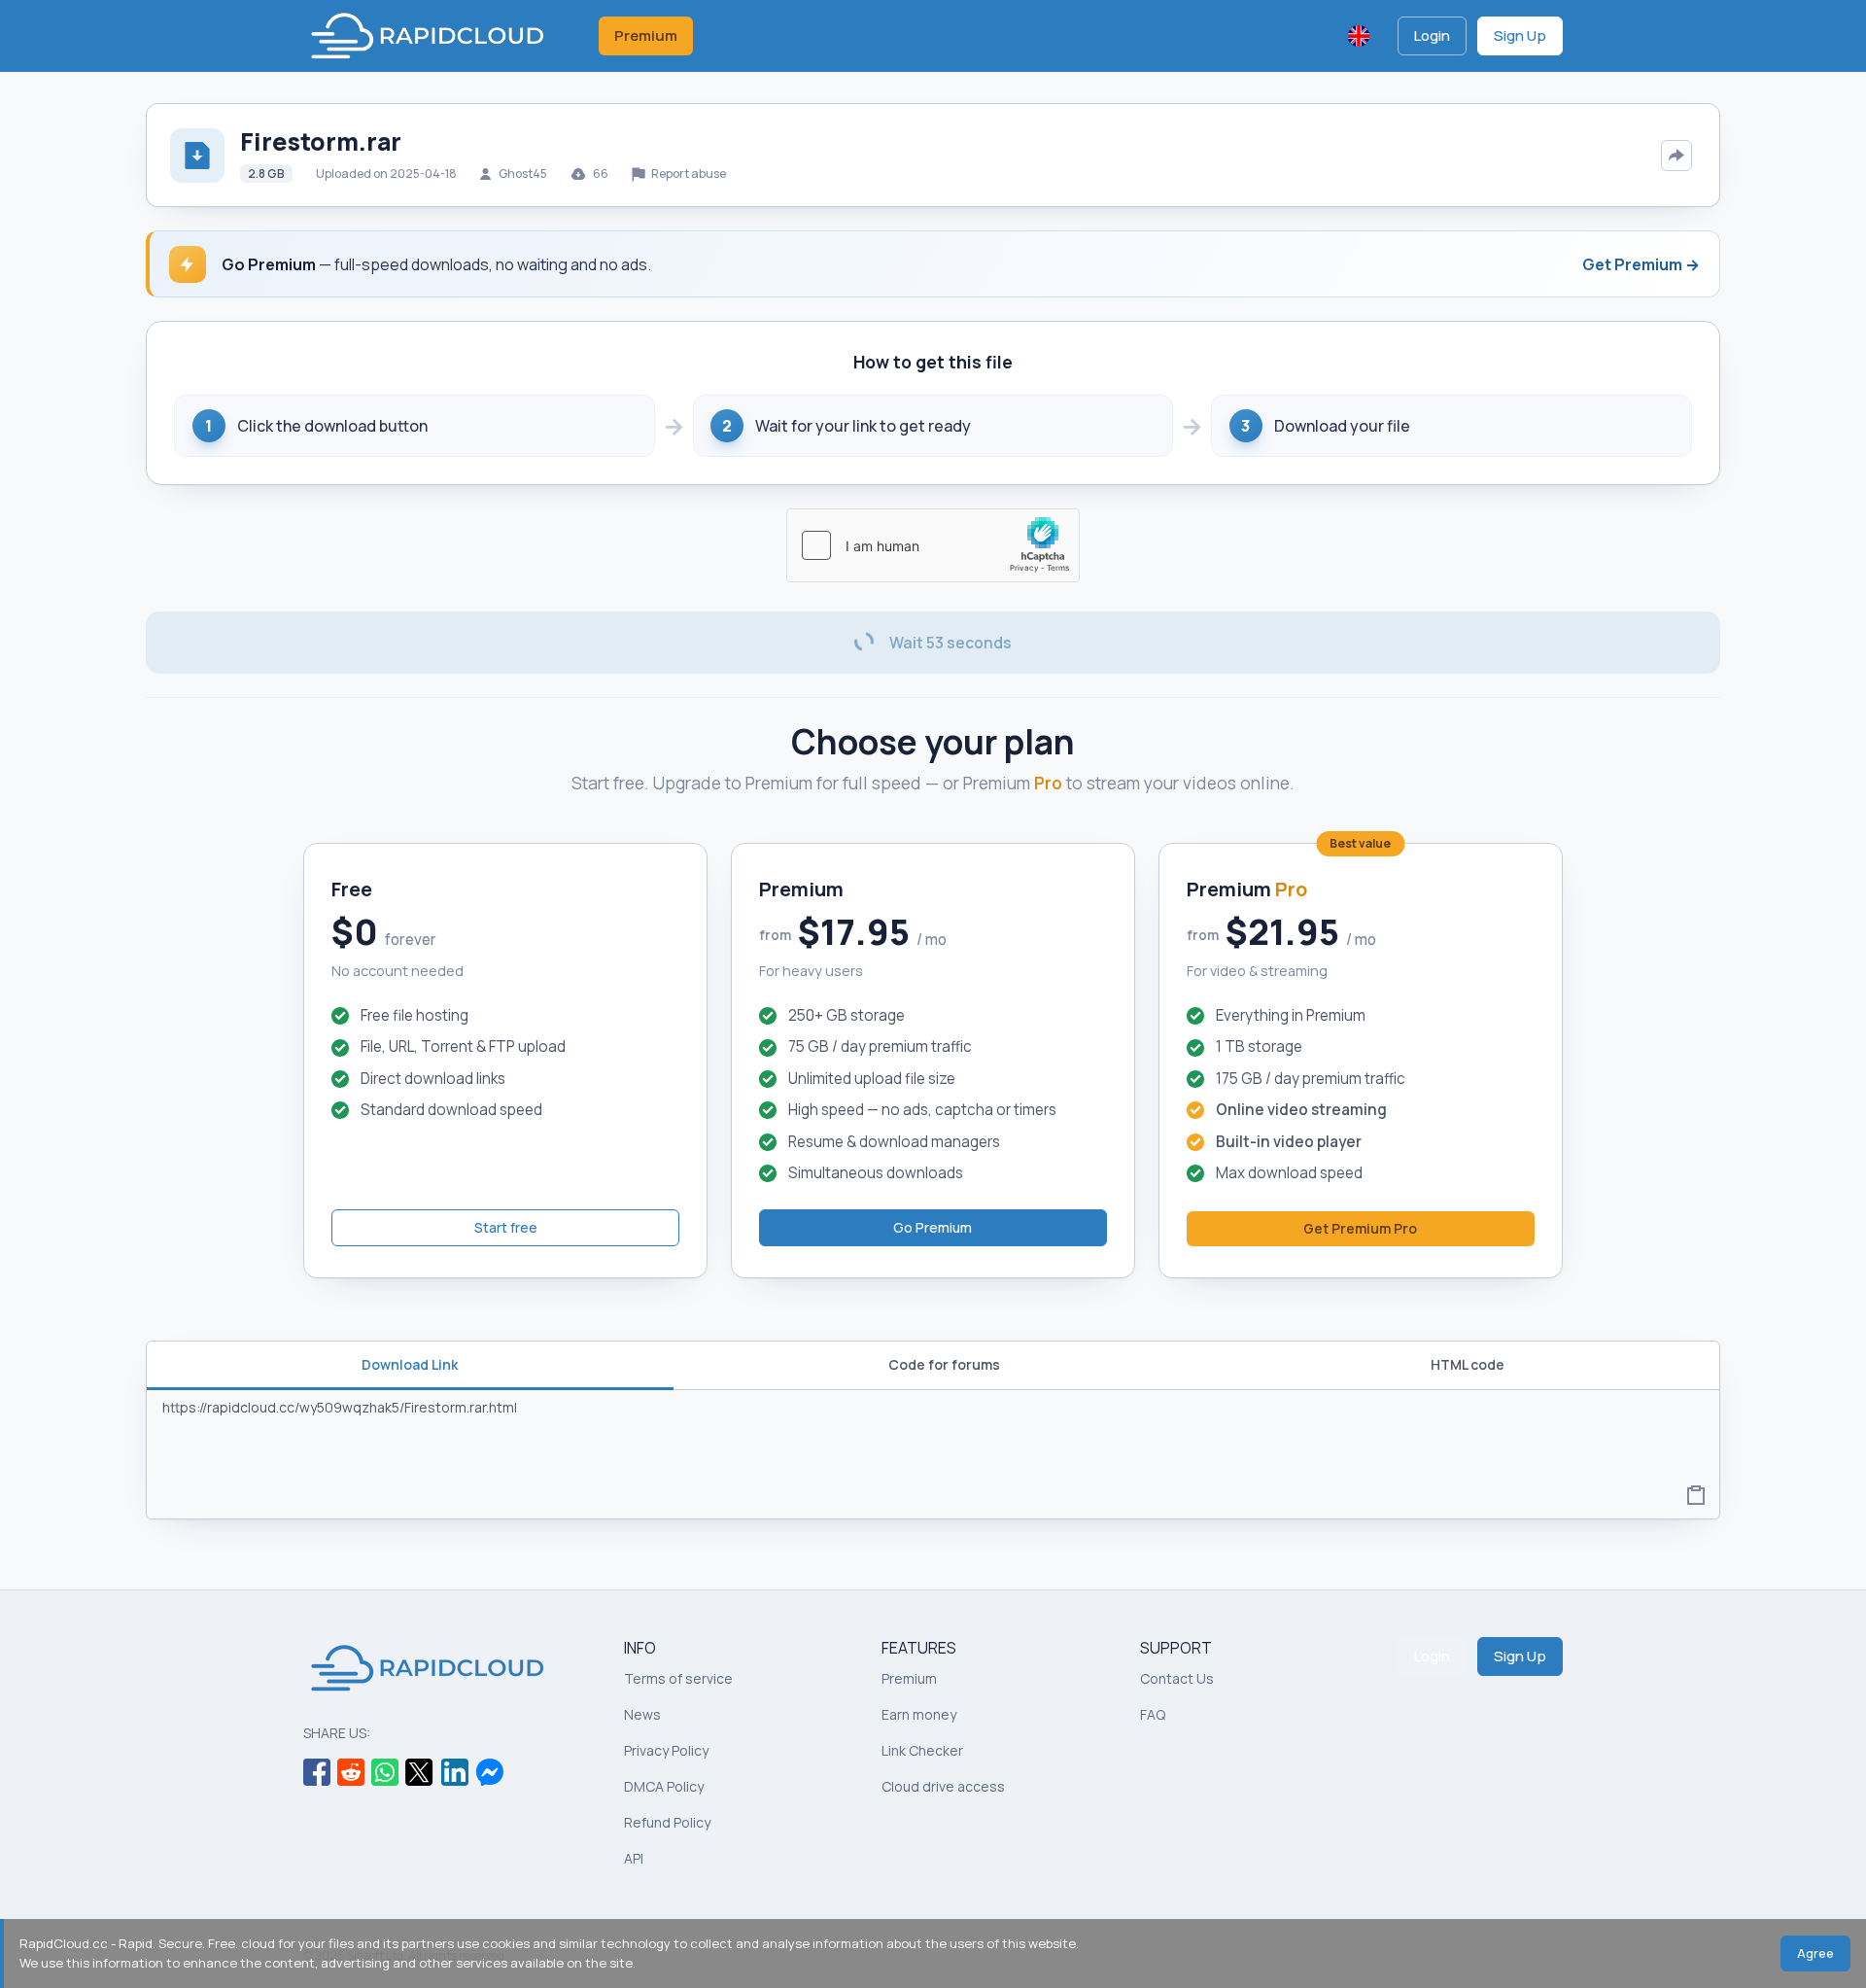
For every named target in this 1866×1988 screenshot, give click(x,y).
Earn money (919, 1714)
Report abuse (688, 174)
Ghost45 (523, 174)
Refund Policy (667, 1822)
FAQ (1153, 1714)
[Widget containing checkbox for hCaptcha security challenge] (933, 545)
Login (1432, 35)
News (642, 1714)
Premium (646, 35)
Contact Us (1177, 1678)
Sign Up (1520, 35)
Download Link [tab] (410, 1364)
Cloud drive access (943, 1786)
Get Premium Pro (1360, 1228)
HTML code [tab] (1468, 1364)
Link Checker (922, 1750)
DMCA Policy (664, 1786)
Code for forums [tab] (944, 1364)
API (634, 1858)
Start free (506, 1227)
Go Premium (933, 1227)
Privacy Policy (666, 1750)
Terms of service (678, 1678)
